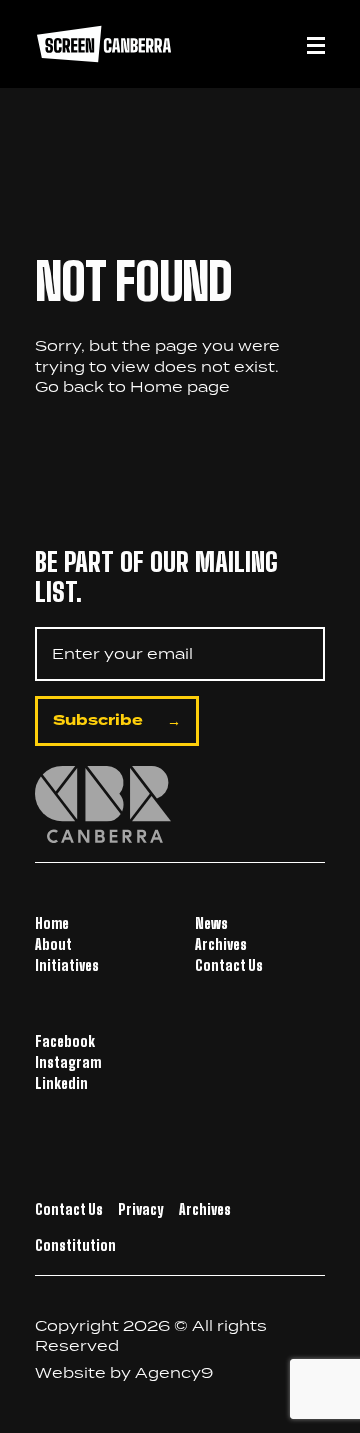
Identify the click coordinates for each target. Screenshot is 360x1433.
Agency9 (174, 1372)
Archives (221, 944)
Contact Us (229, 965)
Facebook (65, 1041)
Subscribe (98, 720)
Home (156, 386)
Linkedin (61, 1083)
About (53, 944)
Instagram (68, 1062)
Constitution (75, 1245)
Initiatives (67, 965)
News (211, 923)
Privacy (141, 1209)
